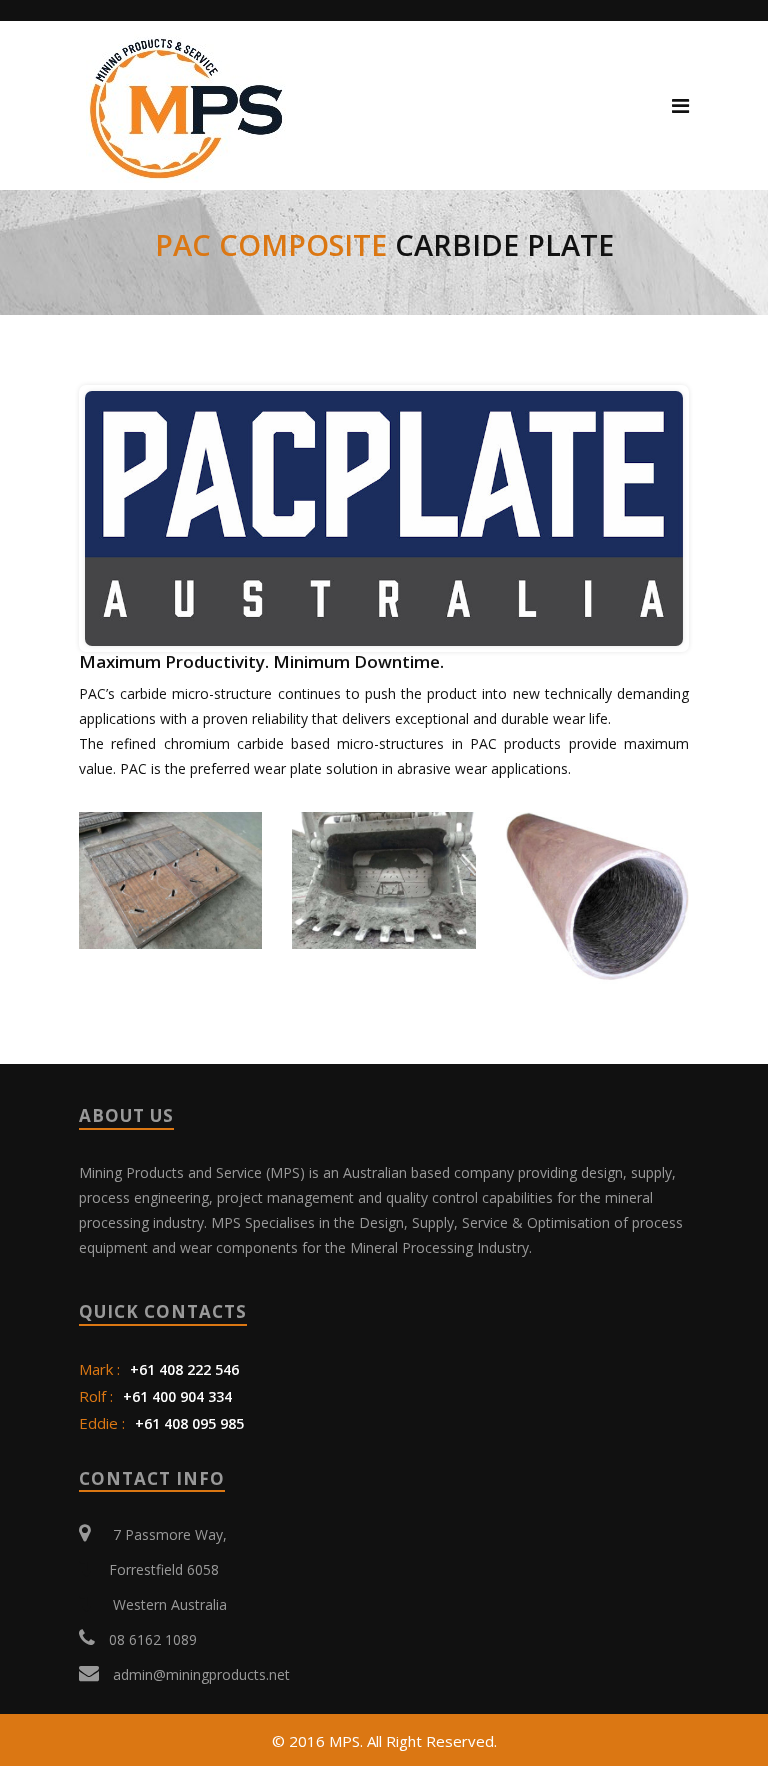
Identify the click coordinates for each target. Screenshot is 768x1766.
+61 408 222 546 (184, 1369)
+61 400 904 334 (177, 1396)
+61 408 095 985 (187, 1423)
